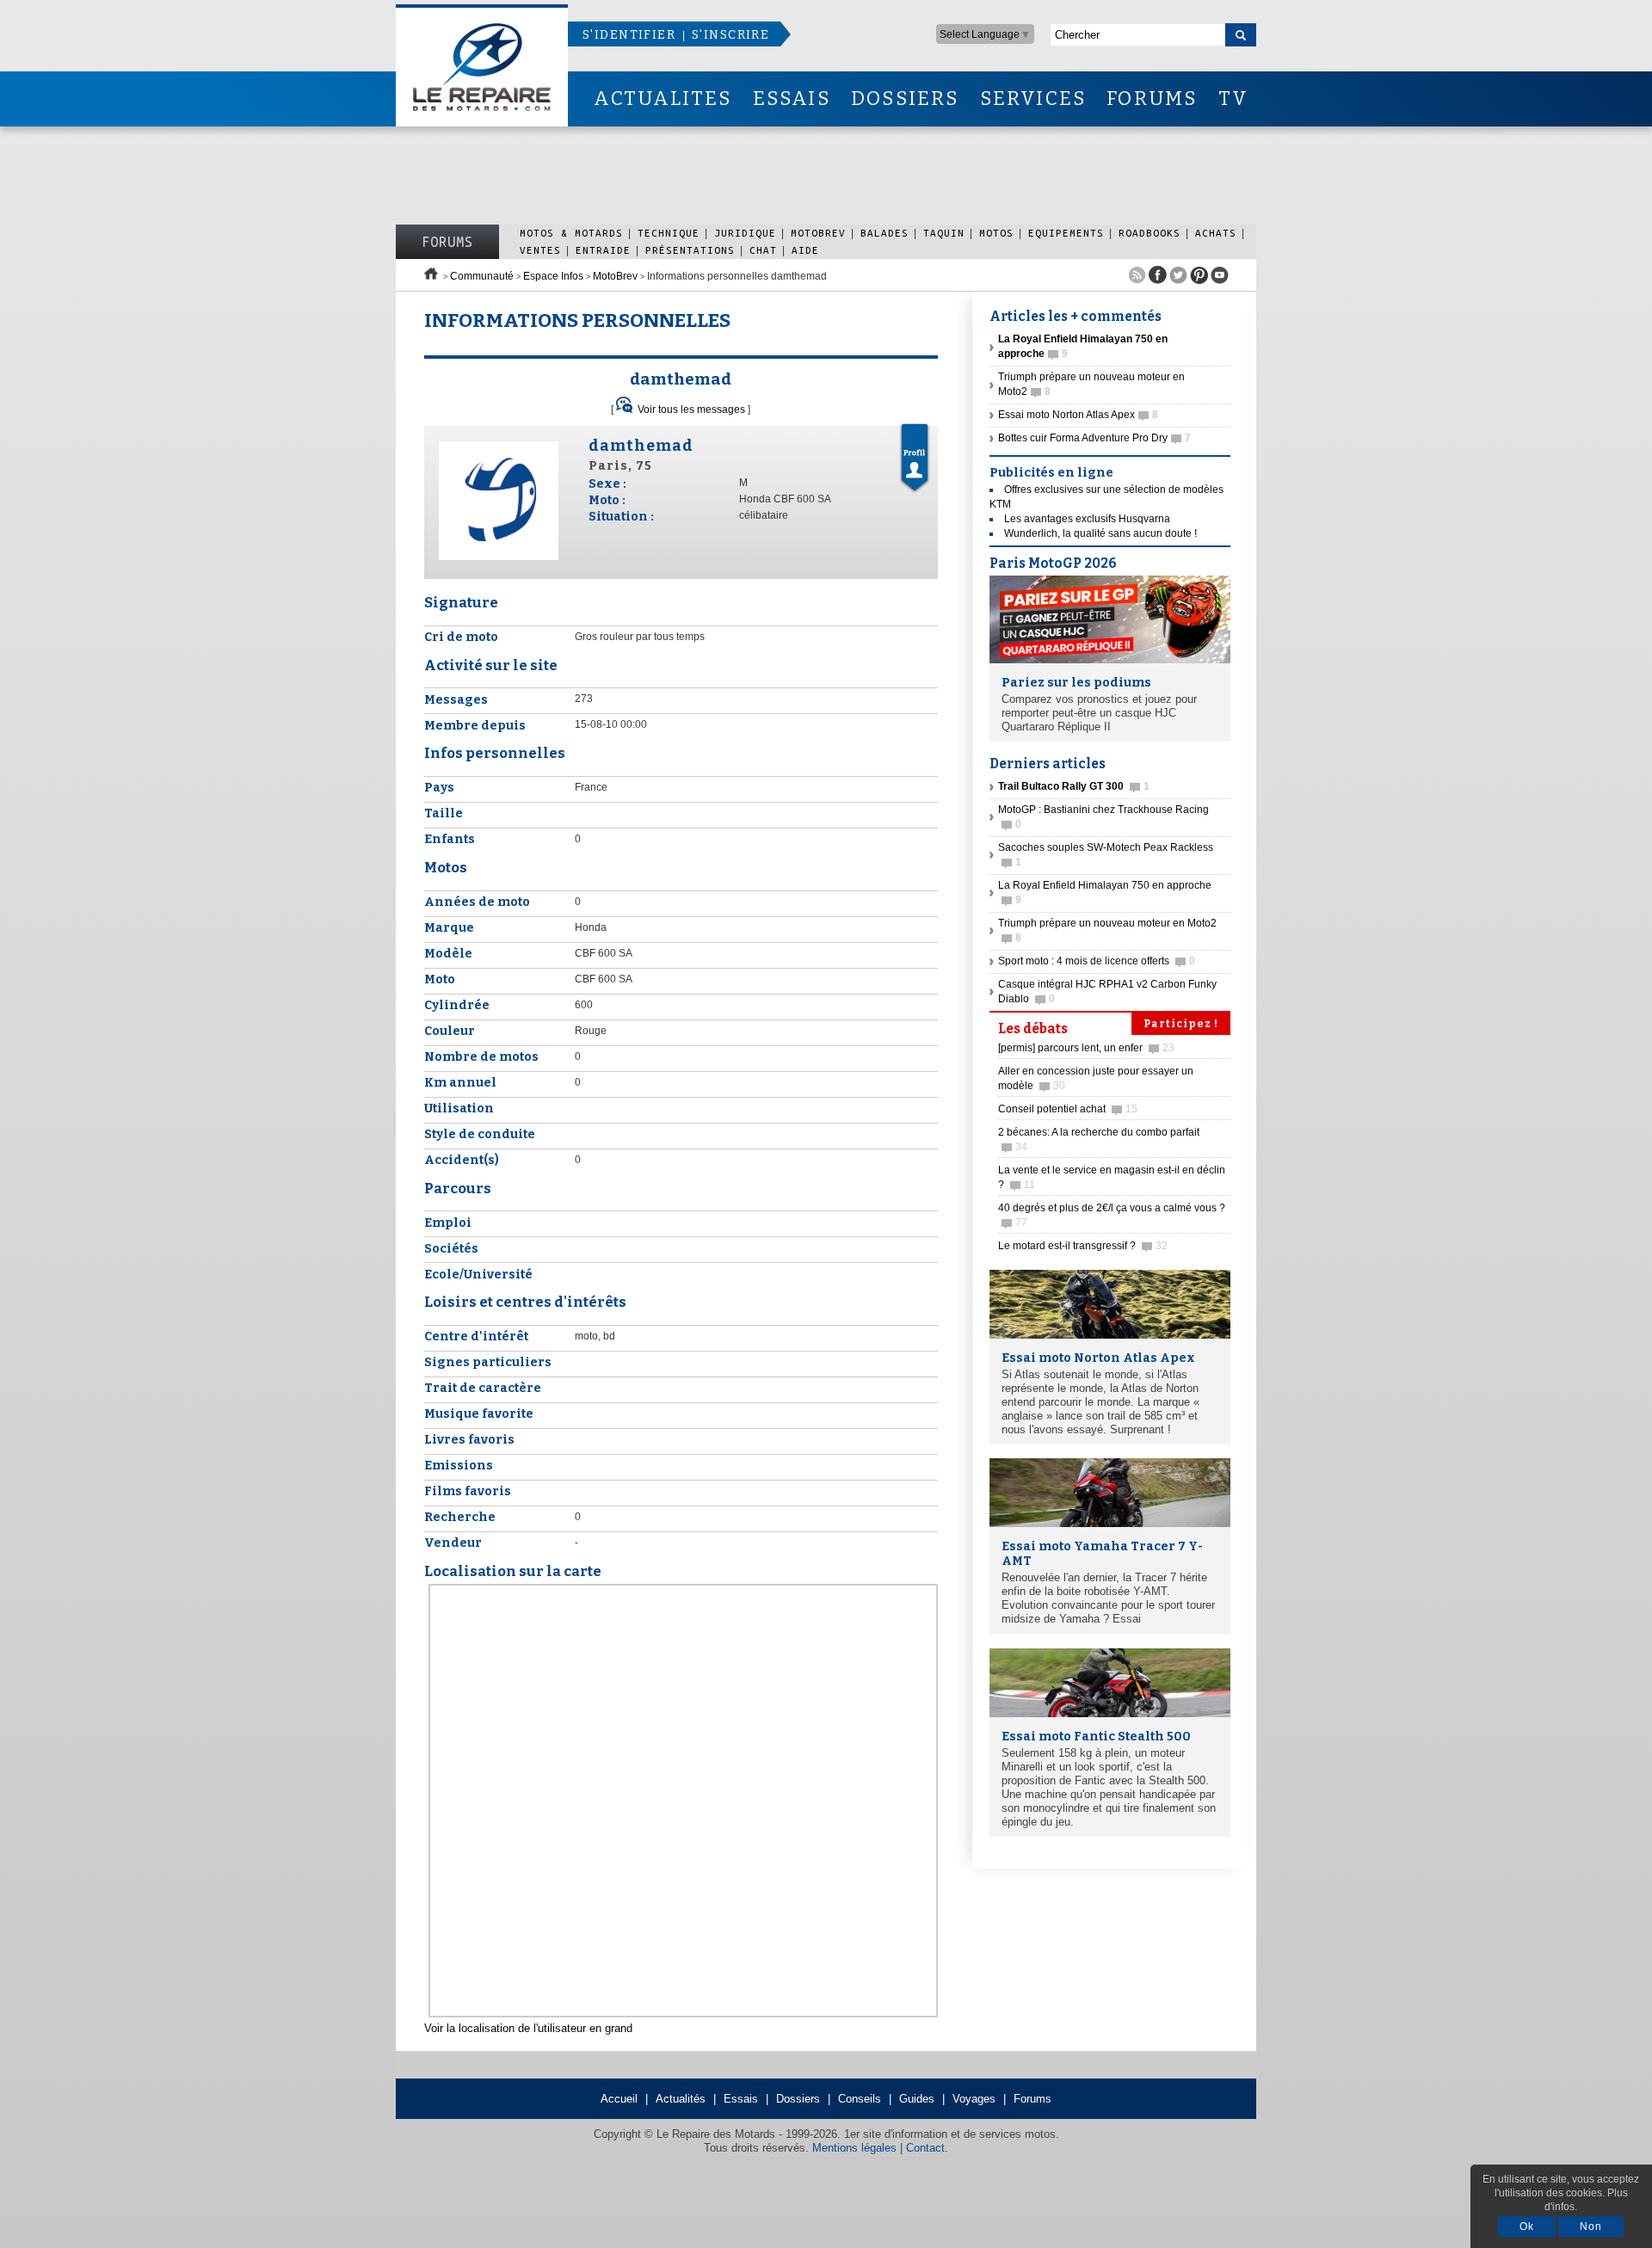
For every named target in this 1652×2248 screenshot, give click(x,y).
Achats (1216, 233)
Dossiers (798, 2099)
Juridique (745, 233)
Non (1591, 2226)
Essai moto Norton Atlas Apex (1078, 415)
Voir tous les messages (691, 410)
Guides (917, 2099)
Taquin (944, 233)
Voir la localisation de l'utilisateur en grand (528, 2028)
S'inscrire (730, 35)
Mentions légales (854, 2148)
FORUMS (1152, 99)
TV (1233, 99)
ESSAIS (792, 99)
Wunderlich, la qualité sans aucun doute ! (1100, 533)
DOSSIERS (905, 99)
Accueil (619, 2099)
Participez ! (1181, 1024)
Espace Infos (553, 276)
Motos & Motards (571, 233)
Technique (669, 233)
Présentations (690, 250)
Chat (763, 250)
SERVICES (1033, 99)
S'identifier (629, 35)
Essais (741, 2099)
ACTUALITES (663, 99)
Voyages (974, 2099)
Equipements (1066, 233)
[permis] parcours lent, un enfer (1086, 1048)
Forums (447, 242)
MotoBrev (818, 233)
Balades (885, 233)
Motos (996, 233)
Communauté (482, 276)
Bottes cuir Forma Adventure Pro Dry (1094, 438)
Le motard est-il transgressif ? (1083, 1246)
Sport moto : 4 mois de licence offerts (1097, 961)
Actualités (681, 2099)
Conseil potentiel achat (1068, 1109)
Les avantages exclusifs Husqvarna (1087, 519)
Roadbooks (1150, 233)
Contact (925, 2148)
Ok (1527, 2226)
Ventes (540, 250)
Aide (805, 250)
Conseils (860, 2099)
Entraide (603, 250)
